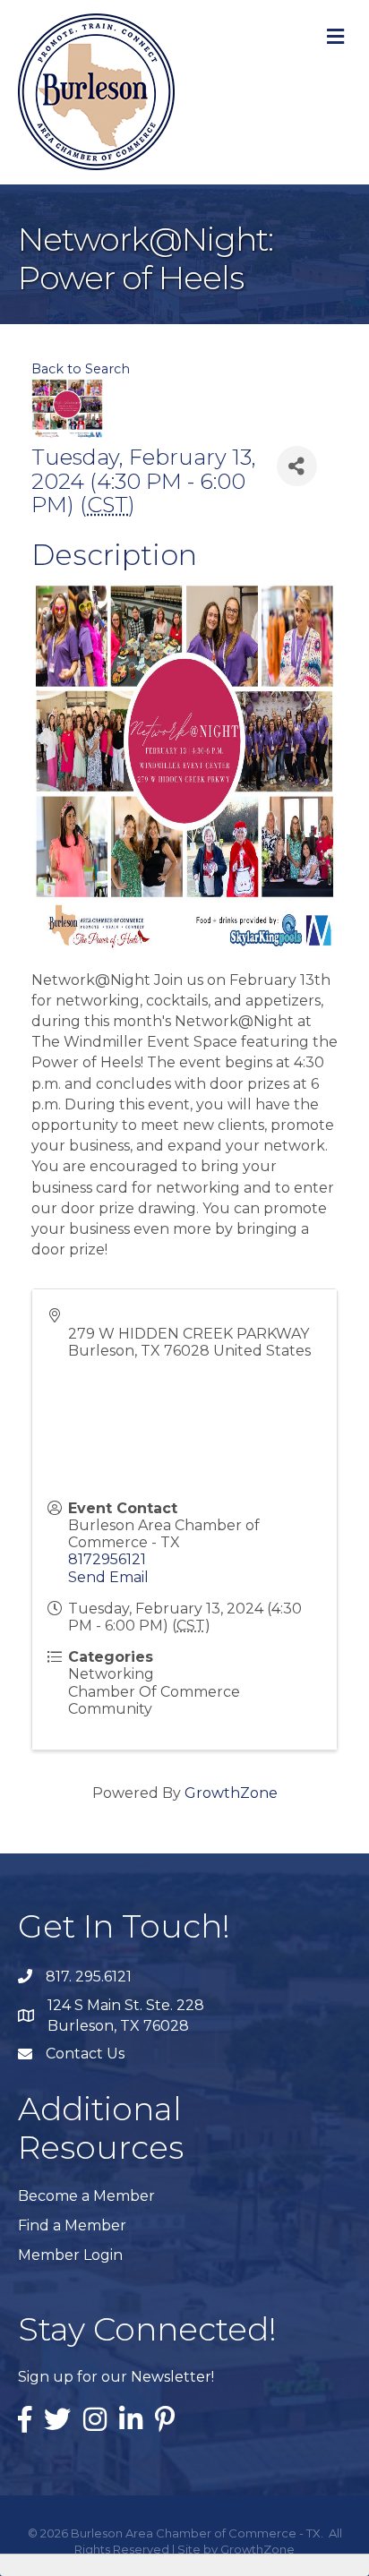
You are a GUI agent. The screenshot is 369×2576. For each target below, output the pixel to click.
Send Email (108, 1577)
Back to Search (81, 369)
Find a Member (72, 2225)
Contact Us (85, 2054)
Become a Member (86, 2196)
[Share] (297, 466)
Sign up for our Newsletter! (116, 2377)
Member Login (70, 2255)
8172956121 (107, 1559)
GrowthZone (231, 1793)
